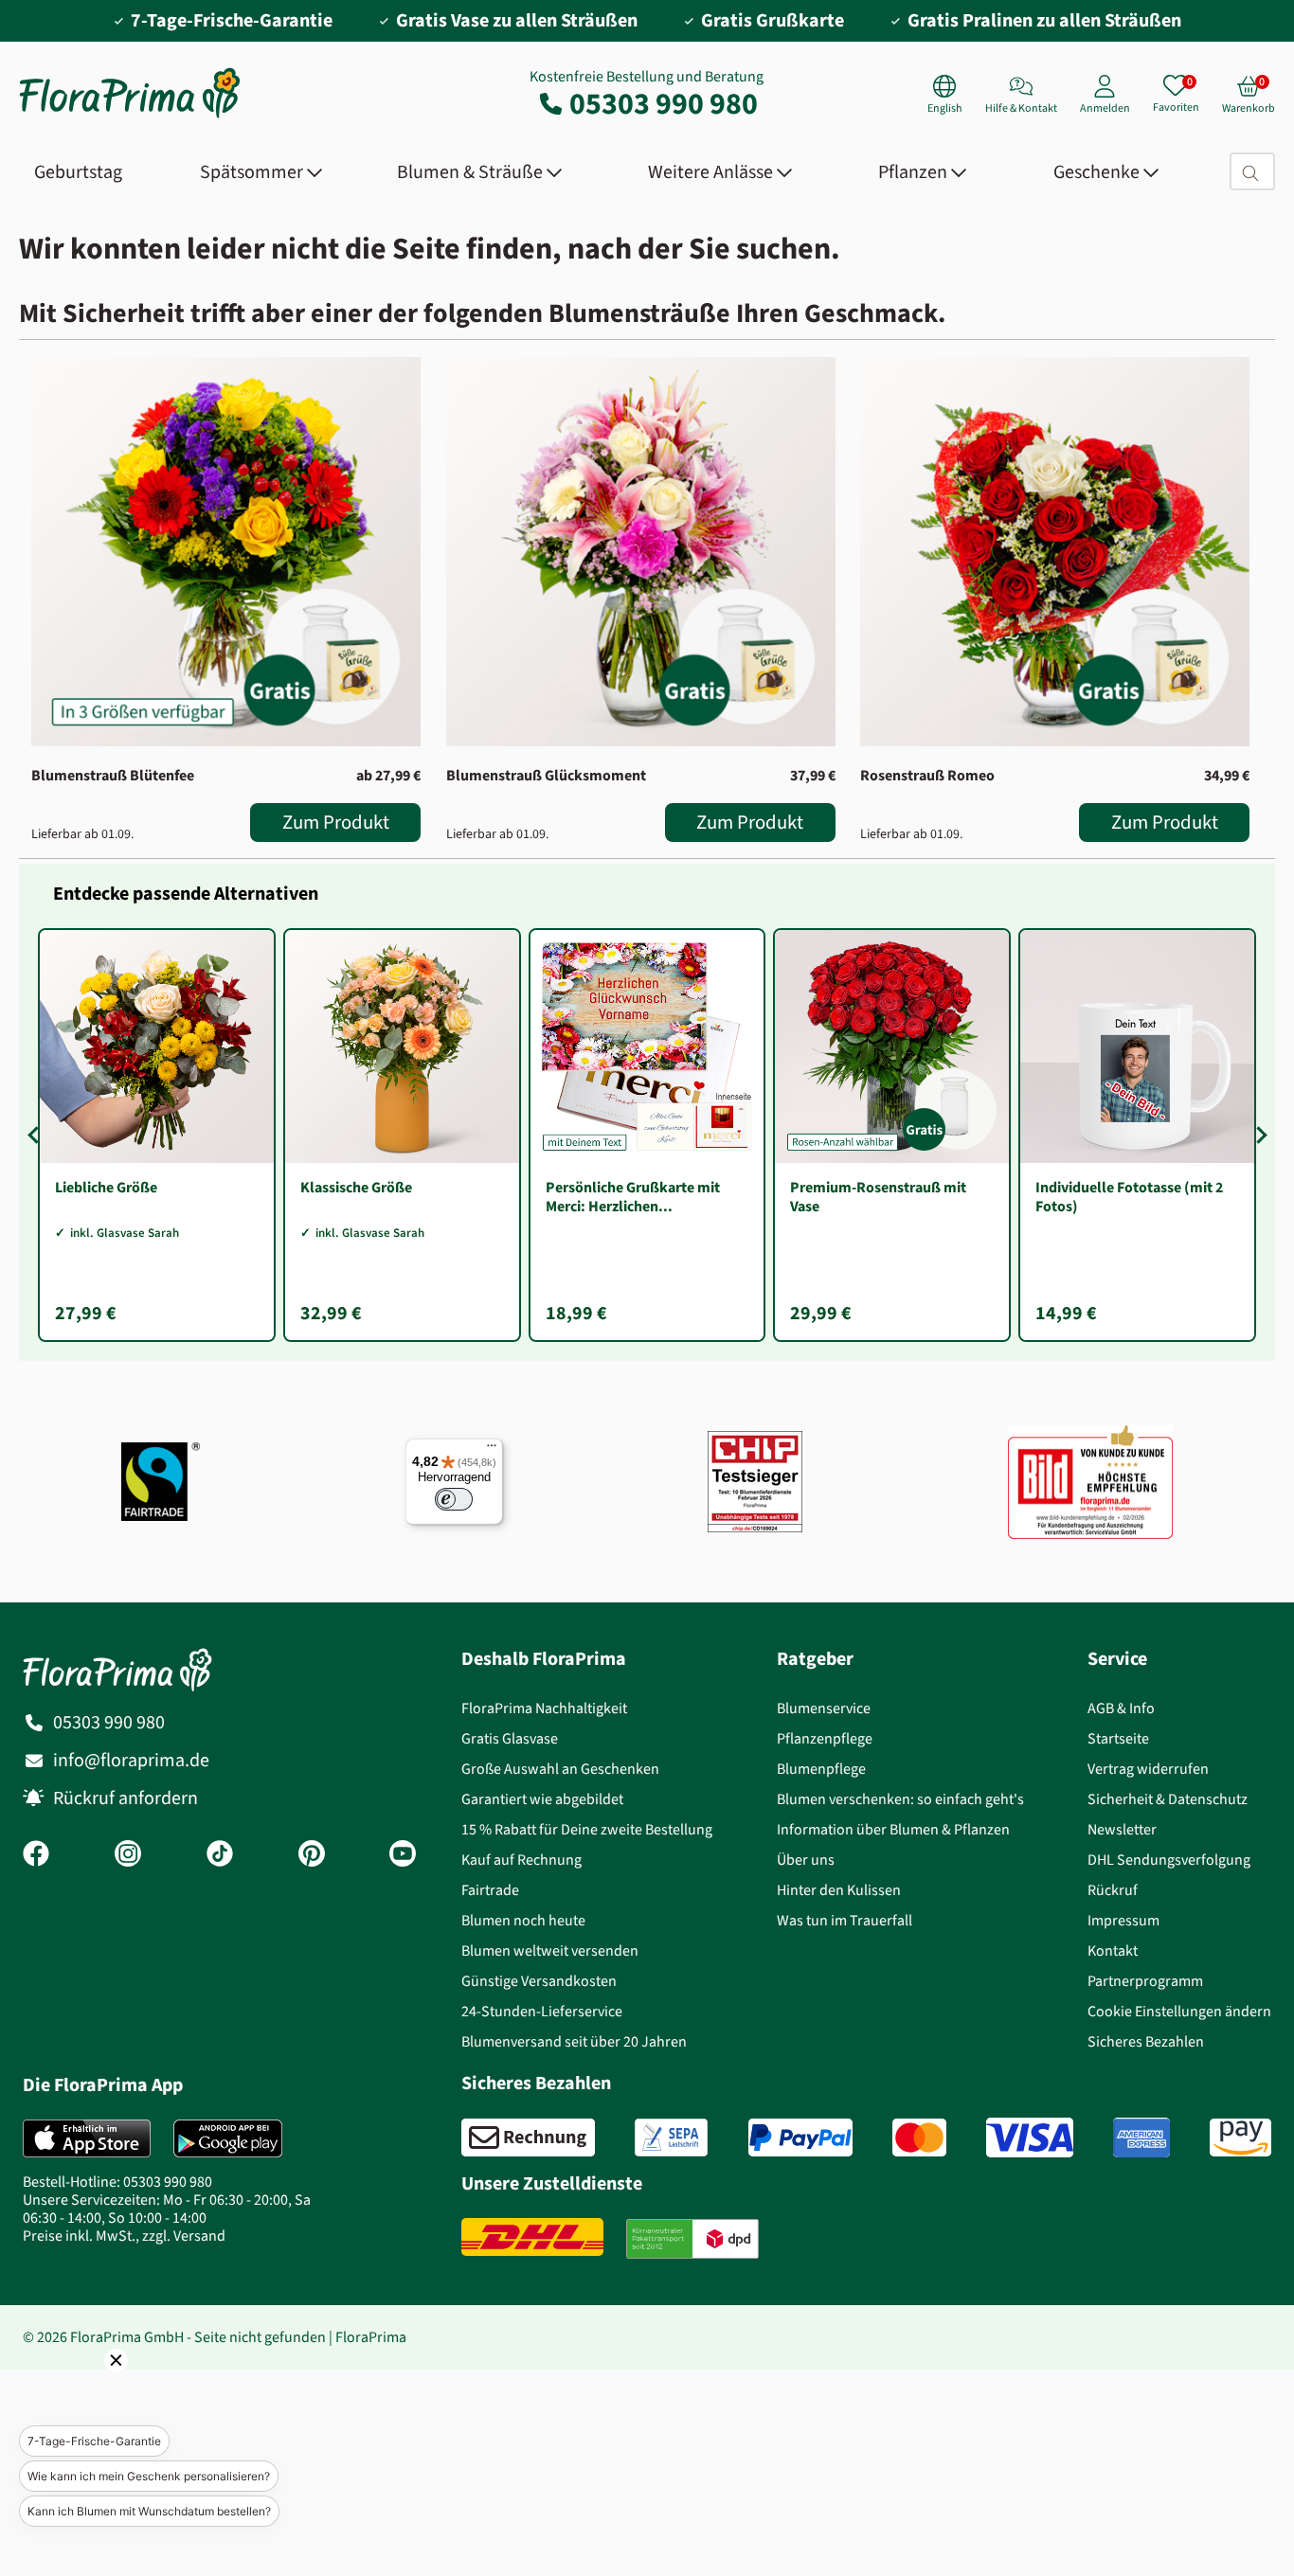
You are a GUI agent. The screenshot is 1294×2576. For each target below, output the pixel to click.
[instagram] (128, 1855)
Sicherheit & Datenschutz (1168, 1799)
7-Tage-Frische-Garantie (94, 2441)
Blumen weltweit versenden (550, 1950)
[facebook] (36, 1855)
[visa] (1030, 2138)
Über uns (806, 1860)
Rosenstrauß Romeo (927, 775)
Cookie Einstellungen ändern (1179, 2011)
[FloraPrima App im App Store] (87, 2138)
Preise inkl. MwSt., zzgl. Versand (124, 2236)
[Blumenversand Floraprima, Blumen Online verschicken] (130, 116)
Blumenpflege (821, 1769)
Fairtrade (490, 1890)
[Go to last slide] (36, 1136)
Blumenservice (824, 1708)
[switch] (454, 1499)
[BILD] (1090, 1482)
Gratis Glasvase (510, 1738)
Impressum (1123, 1920)
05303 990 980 (664, 103)
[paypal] (800, 2138)
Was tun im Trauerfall (845, 1920)
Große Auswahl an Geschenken (560, 1769)
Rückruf (1113, 1890)
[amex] (1141, 2138)
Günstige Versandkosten (539, 1981)
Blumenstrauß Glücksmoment (546, 775)
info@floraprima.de (131, 1760)
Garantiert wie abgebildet (542, 1799)
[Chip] (755, 1482)
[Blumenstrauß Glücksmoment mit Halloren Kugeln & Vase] (641, 552)
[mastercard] (919, 2138)
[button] (90, 2387)
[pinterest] (312, 1855)
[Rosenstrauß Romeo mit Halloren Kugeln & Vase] (1055, 552)
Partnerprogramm (1145, 1981)
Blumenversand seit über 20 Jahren (574, 2041)
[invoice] (528, 2138)
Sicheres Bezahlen (1146, 2041)
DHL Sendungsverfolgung (1169, 1860)
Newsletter (1122, 1829)
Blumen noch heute (523, 1920)
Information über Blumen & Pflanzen (893, 1829)
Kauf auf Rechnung (521, 1860)
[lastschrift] (671, 2138)
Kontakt (1113, 1950)
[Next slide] (1258, 1136)
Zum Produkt (336, 822)
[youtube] (403, 1855)
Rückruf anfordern (126, 1798)
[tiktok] (220, 1855)
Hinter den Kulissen (839, 1890)
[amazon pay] (1240, 2138)
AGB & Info (1121, 1708)
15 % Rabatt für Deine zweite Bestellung (587, 1829)
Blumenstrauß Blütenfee (113, 775)
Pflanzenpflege (825, 1738)
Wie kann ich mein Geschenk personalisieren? (149, 2476)
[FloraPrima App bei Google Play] (228, 2138)
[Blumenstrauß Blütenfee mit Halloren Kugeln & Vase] (226, 552)
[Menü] (492, 1450)
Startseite (1118, 1738)
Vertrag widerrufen (1148, 1769)
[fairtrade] (161, 1482)
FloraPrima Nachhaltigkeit (544, 1708)
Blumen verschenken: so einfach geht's (900, 1799)
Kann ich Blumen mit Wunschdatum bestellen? (149, 2511)
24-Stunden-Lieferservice (542, 2011)
